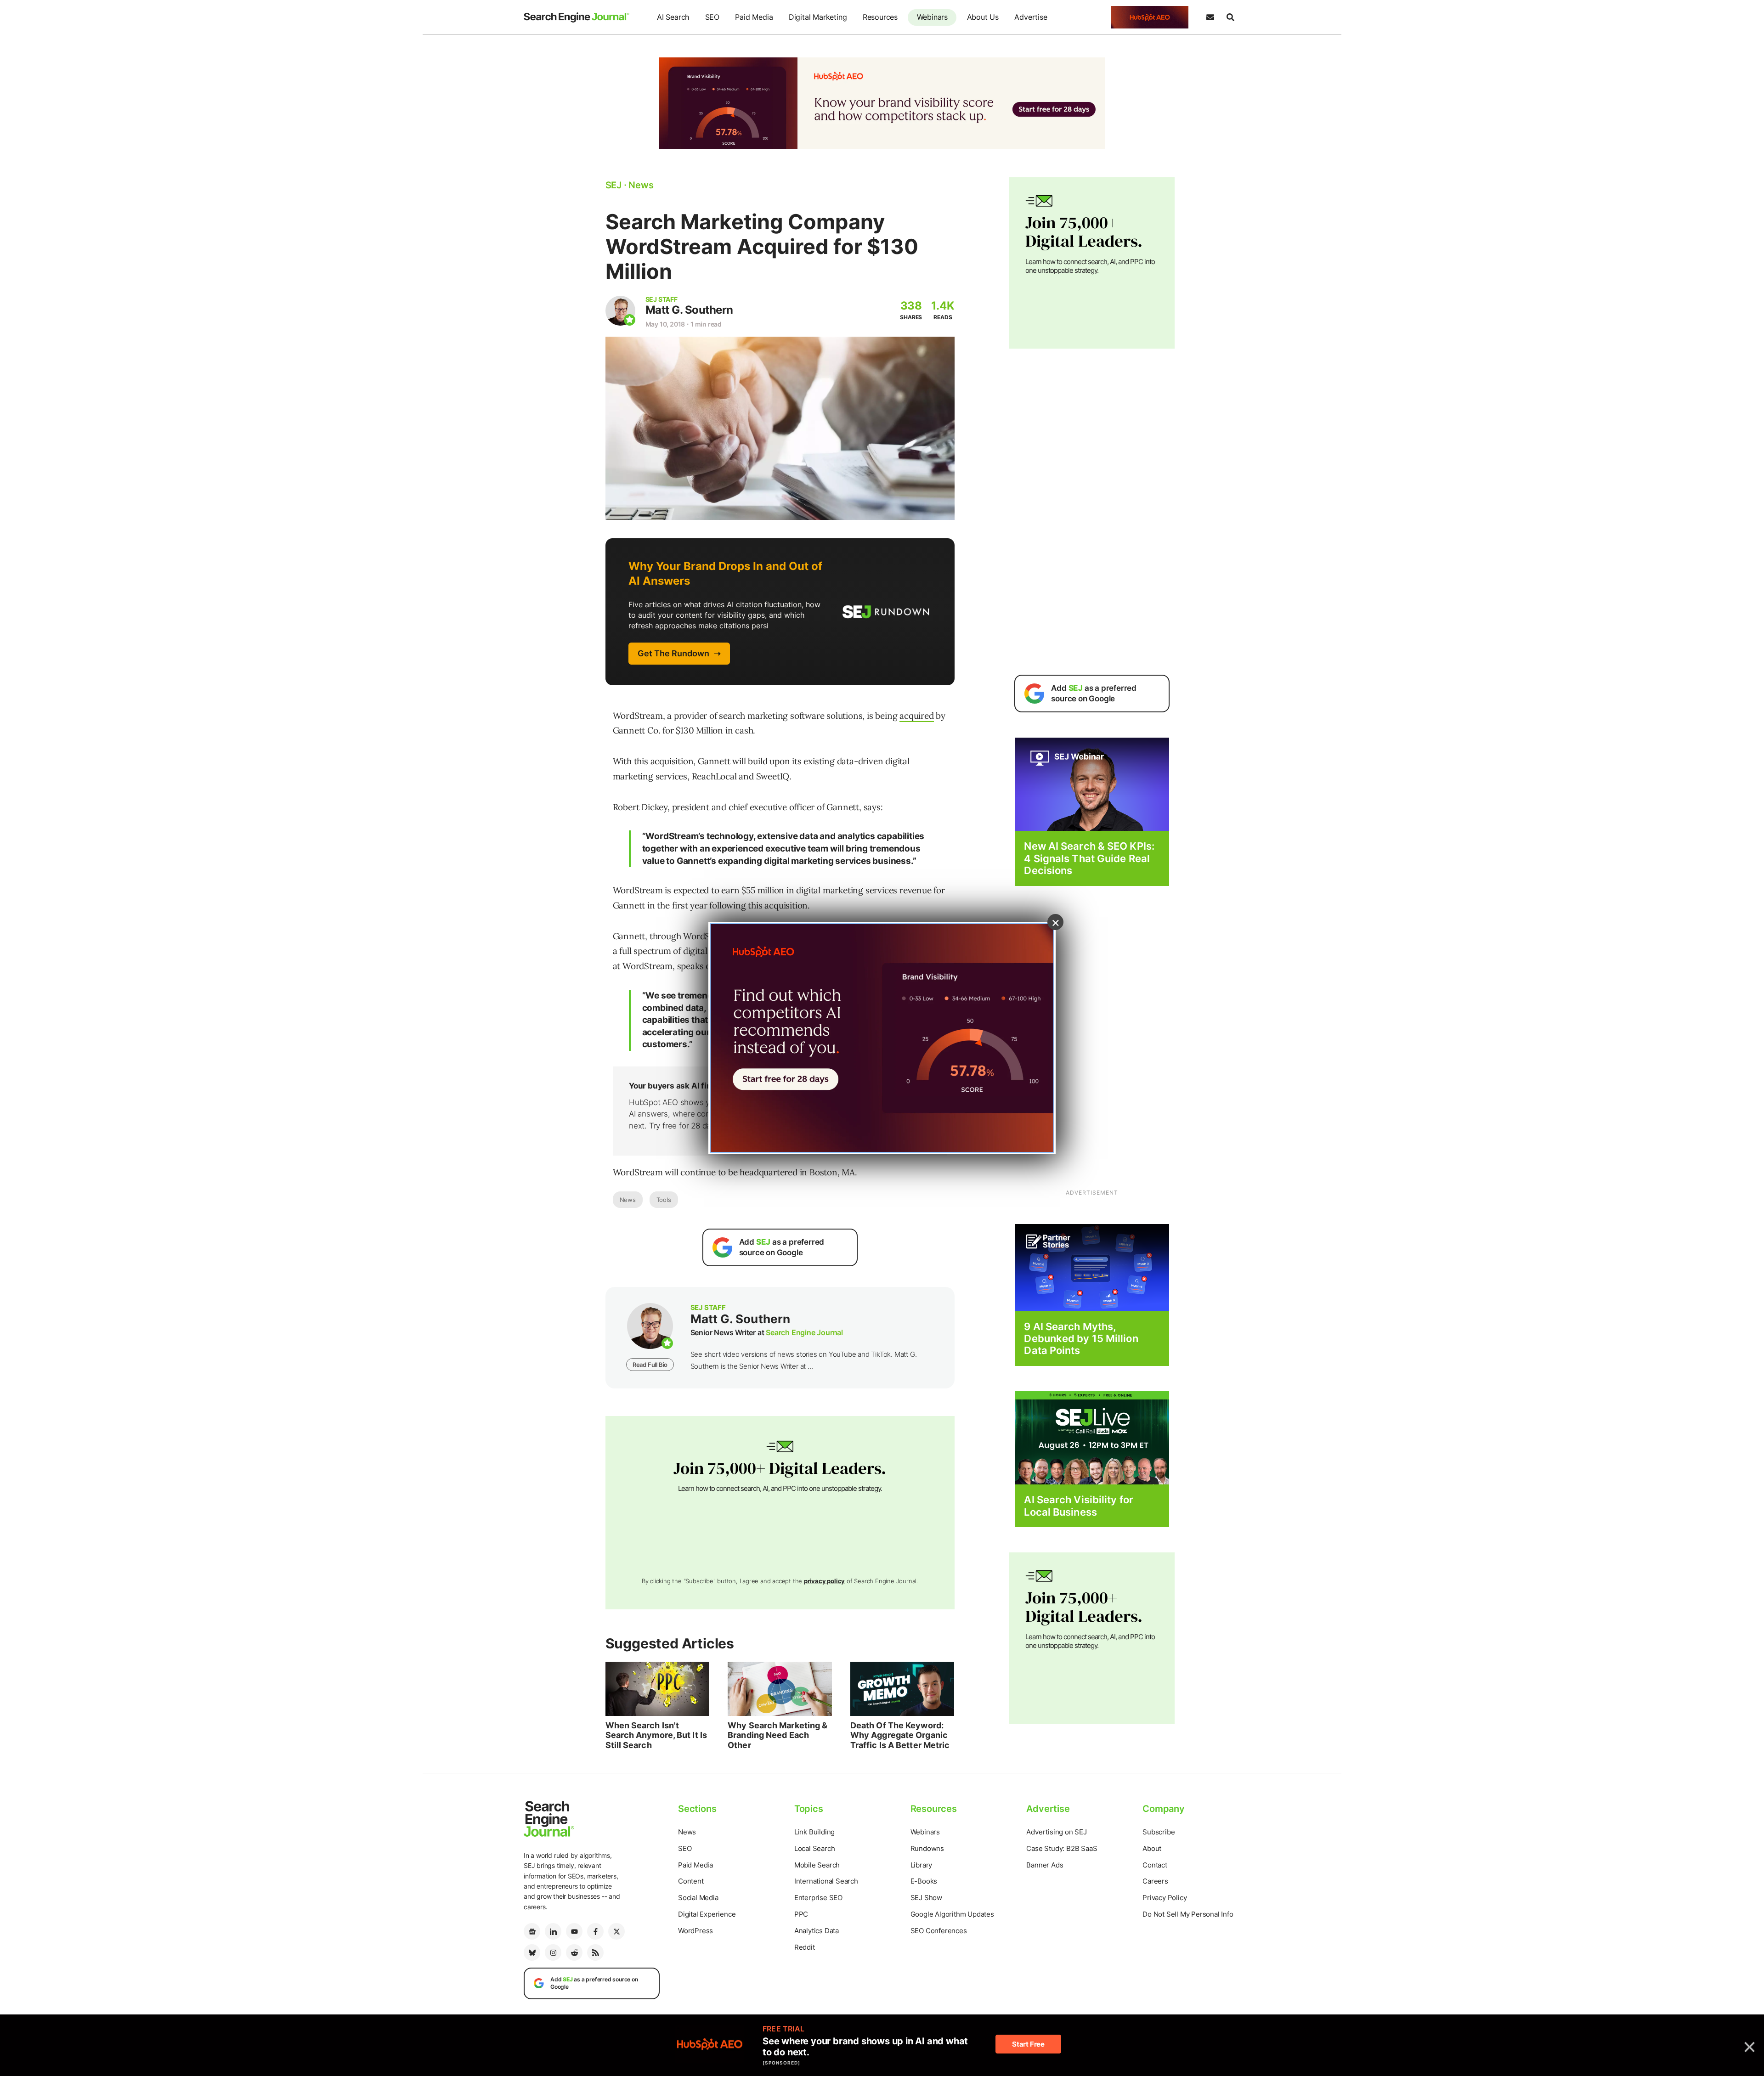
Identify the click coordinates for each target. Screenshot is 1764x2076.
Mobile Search (817, 1865)
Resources (880, 17)
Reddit (805, 1947)
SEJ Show (926, 1898)
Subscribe (1159, 1832)
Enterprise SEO (818, 1898)
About (1152, 1848)
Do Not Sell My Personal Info (1188, 1914)
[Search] (1230, 17)
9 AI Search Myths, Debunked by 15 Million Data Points (1081, 1339)
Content (691, 1881)
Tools (664, 1200)
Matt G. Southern (689, 310)
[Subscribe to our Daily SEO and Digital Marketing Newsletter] (1210, 17)
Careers (1155, 1881)
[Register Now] (1092, 784)
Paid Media (754, 17)
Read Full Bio (650, 1365)
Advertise (1031, 17)
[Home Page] (577, 17)
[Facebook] (595, 1931)
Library (922, 1865)
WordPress (695, 1931)
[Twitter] (616, 1931)
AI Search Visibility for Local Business (1078, 1506)
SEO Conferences (939, 1931)
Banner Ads (1045, 1865)
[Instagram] (553, 1952)
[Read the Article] (658, 1689)
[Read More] (1092, 1267)
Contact (1155, 1865)
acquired (916, 716)
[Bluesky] (532, 1952)
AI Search (673, 17)
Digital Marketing (818, 17)
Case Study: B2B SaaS (1062, 1848)
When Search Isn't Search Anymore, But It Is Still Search (656, 1735)
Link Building (814, 1832)
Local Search (815, 1848)
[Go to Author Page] (620, 311)
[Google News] (532, 1931)
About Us (983, 17)
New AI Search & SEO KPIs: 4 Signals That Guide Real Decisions (1089, 858)
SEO (712, 17)
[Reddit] (574, 1952)
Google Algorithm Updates (952, 1914)
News (628, 1200)
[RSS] (595, 1952)
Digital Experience (707, 1914)
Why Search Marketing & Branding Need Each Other (777, 1735)
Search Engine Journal (804, 1332)
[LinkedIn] (553, 1931)
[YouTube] (574, 1931)
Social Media (698, 1898)
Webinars (932, 17)
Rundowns (927, 1848)
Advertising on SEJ (1056, 1832)
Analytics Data (817, 1931)
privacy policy (824, 1581)
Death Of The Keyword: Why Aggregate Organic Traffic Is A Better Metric (900, 1735)
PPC (801, 1914)
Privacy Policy (1165, 1898)
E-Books (924, 1881)
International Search (826, 1881)
